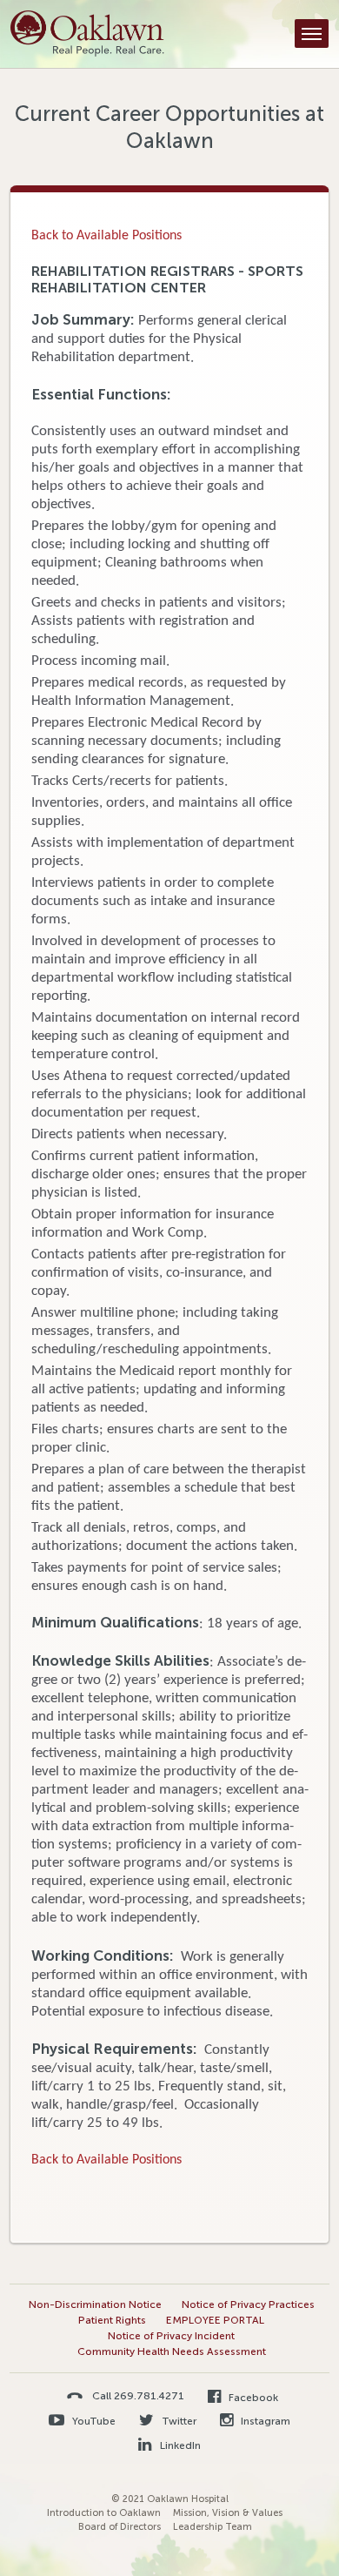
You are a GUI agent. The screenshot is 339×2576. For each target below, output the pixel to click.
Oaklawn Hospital (87, 34)
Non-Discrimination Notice (95, 2304)
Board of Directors (120, 2527)
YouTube (93, 2421)
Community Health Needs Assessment (172, 2351)
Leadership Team (213, 2527)
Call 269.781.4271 (138, 2395)
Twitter (178, 2421)
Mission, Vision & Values (228, 2513)
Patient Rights (112, 2320)
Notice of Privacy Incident (171, 2336)
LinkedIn (179, 2445)
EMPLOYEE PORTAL (215, 2320)
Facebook (252, 2398)
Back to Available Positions (106, 236)
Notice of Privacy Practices (248, 2304)
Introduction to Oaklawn (104, 2513)
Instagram (264, 2421)
